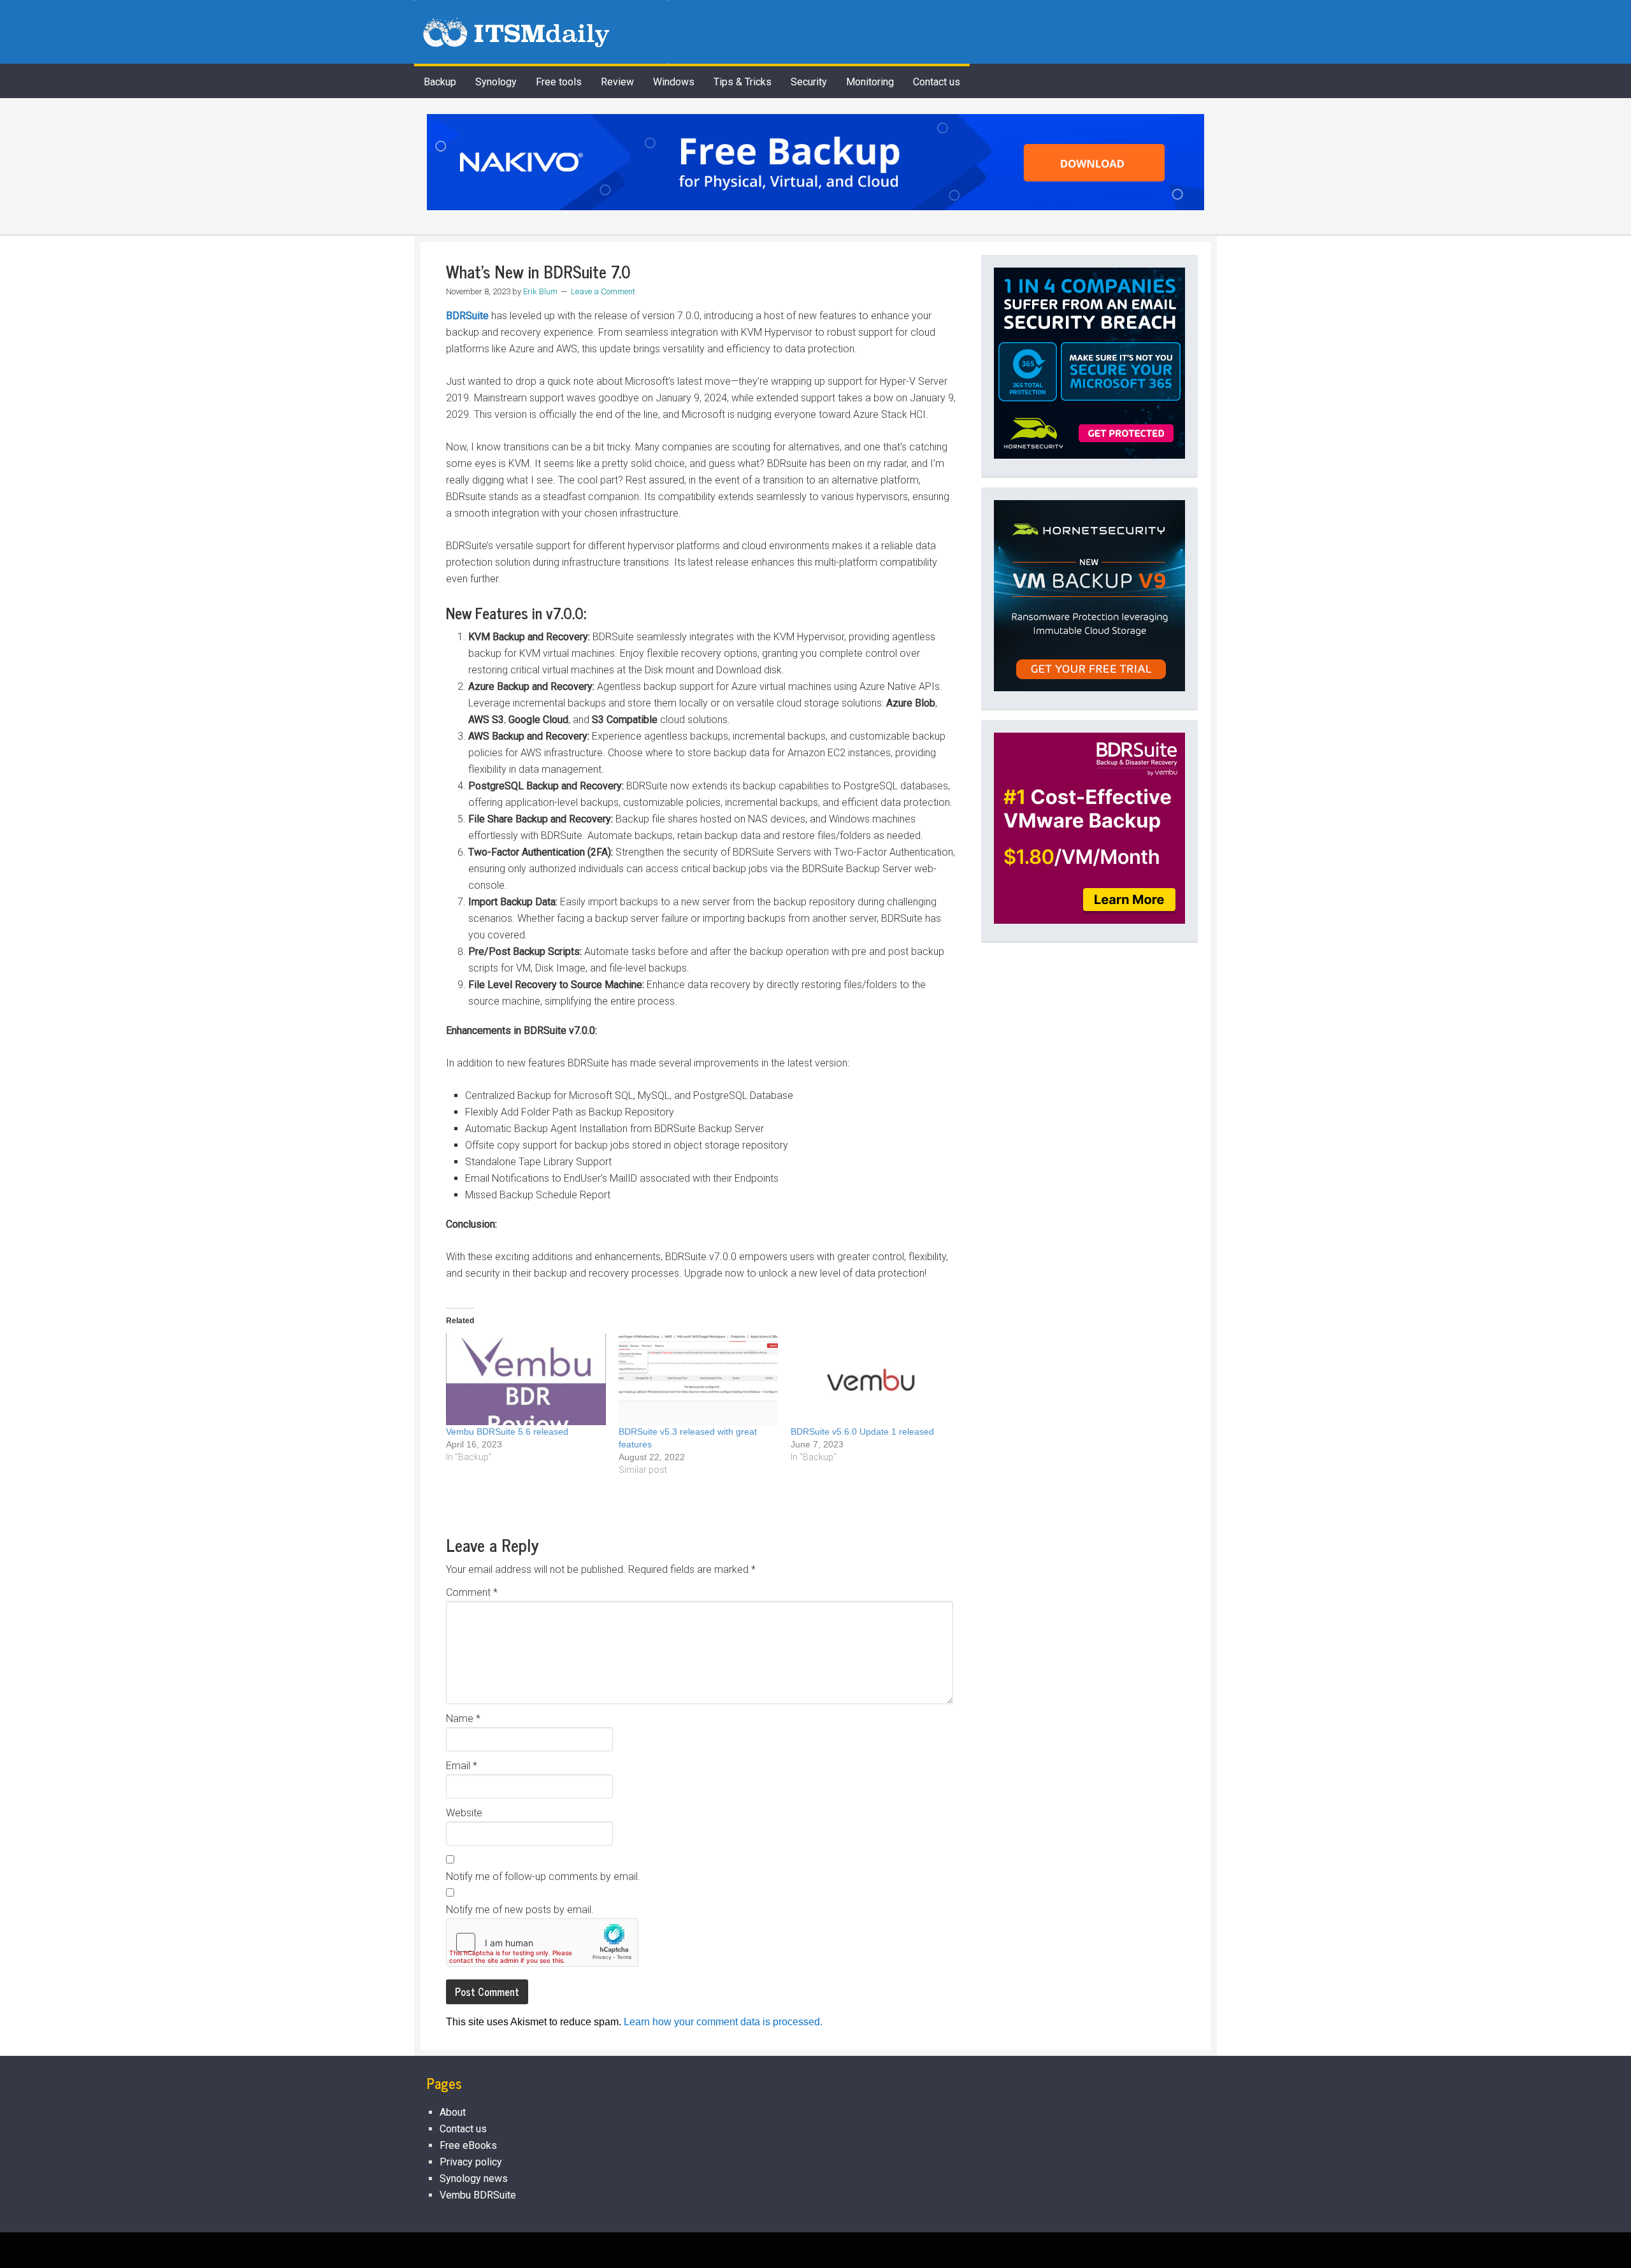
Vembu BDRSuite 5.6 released (507, 1432)
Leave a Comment (603, 291)
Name (463, 1719)
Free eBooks (468, 2145)
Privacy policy (471, 2162)
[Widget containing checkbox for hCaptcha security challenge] (542, 1942)
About (453, 2112)
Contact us (463, 2129)
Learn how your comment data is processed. (723, 2022)
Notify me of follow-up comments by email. (543, 1877)
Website (464, 1813)
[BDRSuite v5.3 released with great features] (699, 1379)
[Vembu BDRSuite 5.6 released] (526, 1379)
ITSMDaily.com (542, 32)
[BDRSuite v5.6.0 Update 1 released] (871, 1379)
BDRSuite (467, 316)
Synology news (474, 2178)
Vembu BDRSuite (478, 2195)
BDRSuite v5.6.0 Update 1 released (862, 1432)
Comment (472, 1592)
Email (462, 1766)
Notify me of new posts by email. (520, 1910)
